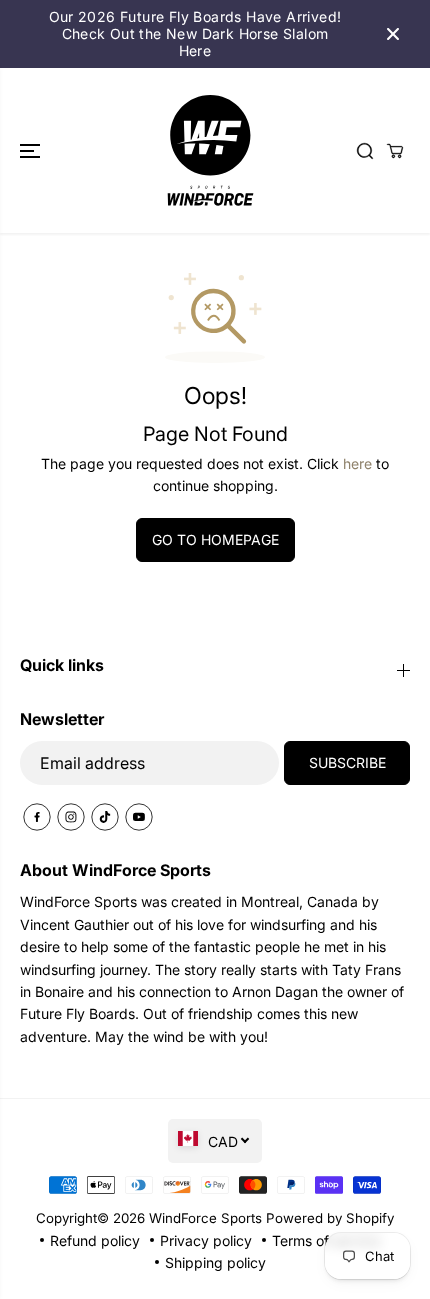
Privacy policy (206, 1240)
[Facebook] (37, 817)
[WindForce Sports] (210, 150)
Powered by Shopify (330, 1218)
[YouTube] (139, 817)
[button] (32, 150)
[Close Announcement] (393, 34)
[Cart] (395, 151)
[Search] (365, 151)
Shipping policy (215, 1262)
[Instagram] (71, 817)
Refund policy (95, 1240)
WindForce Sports (205, 1218)
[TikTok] (105, 817)
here (357, 463)
